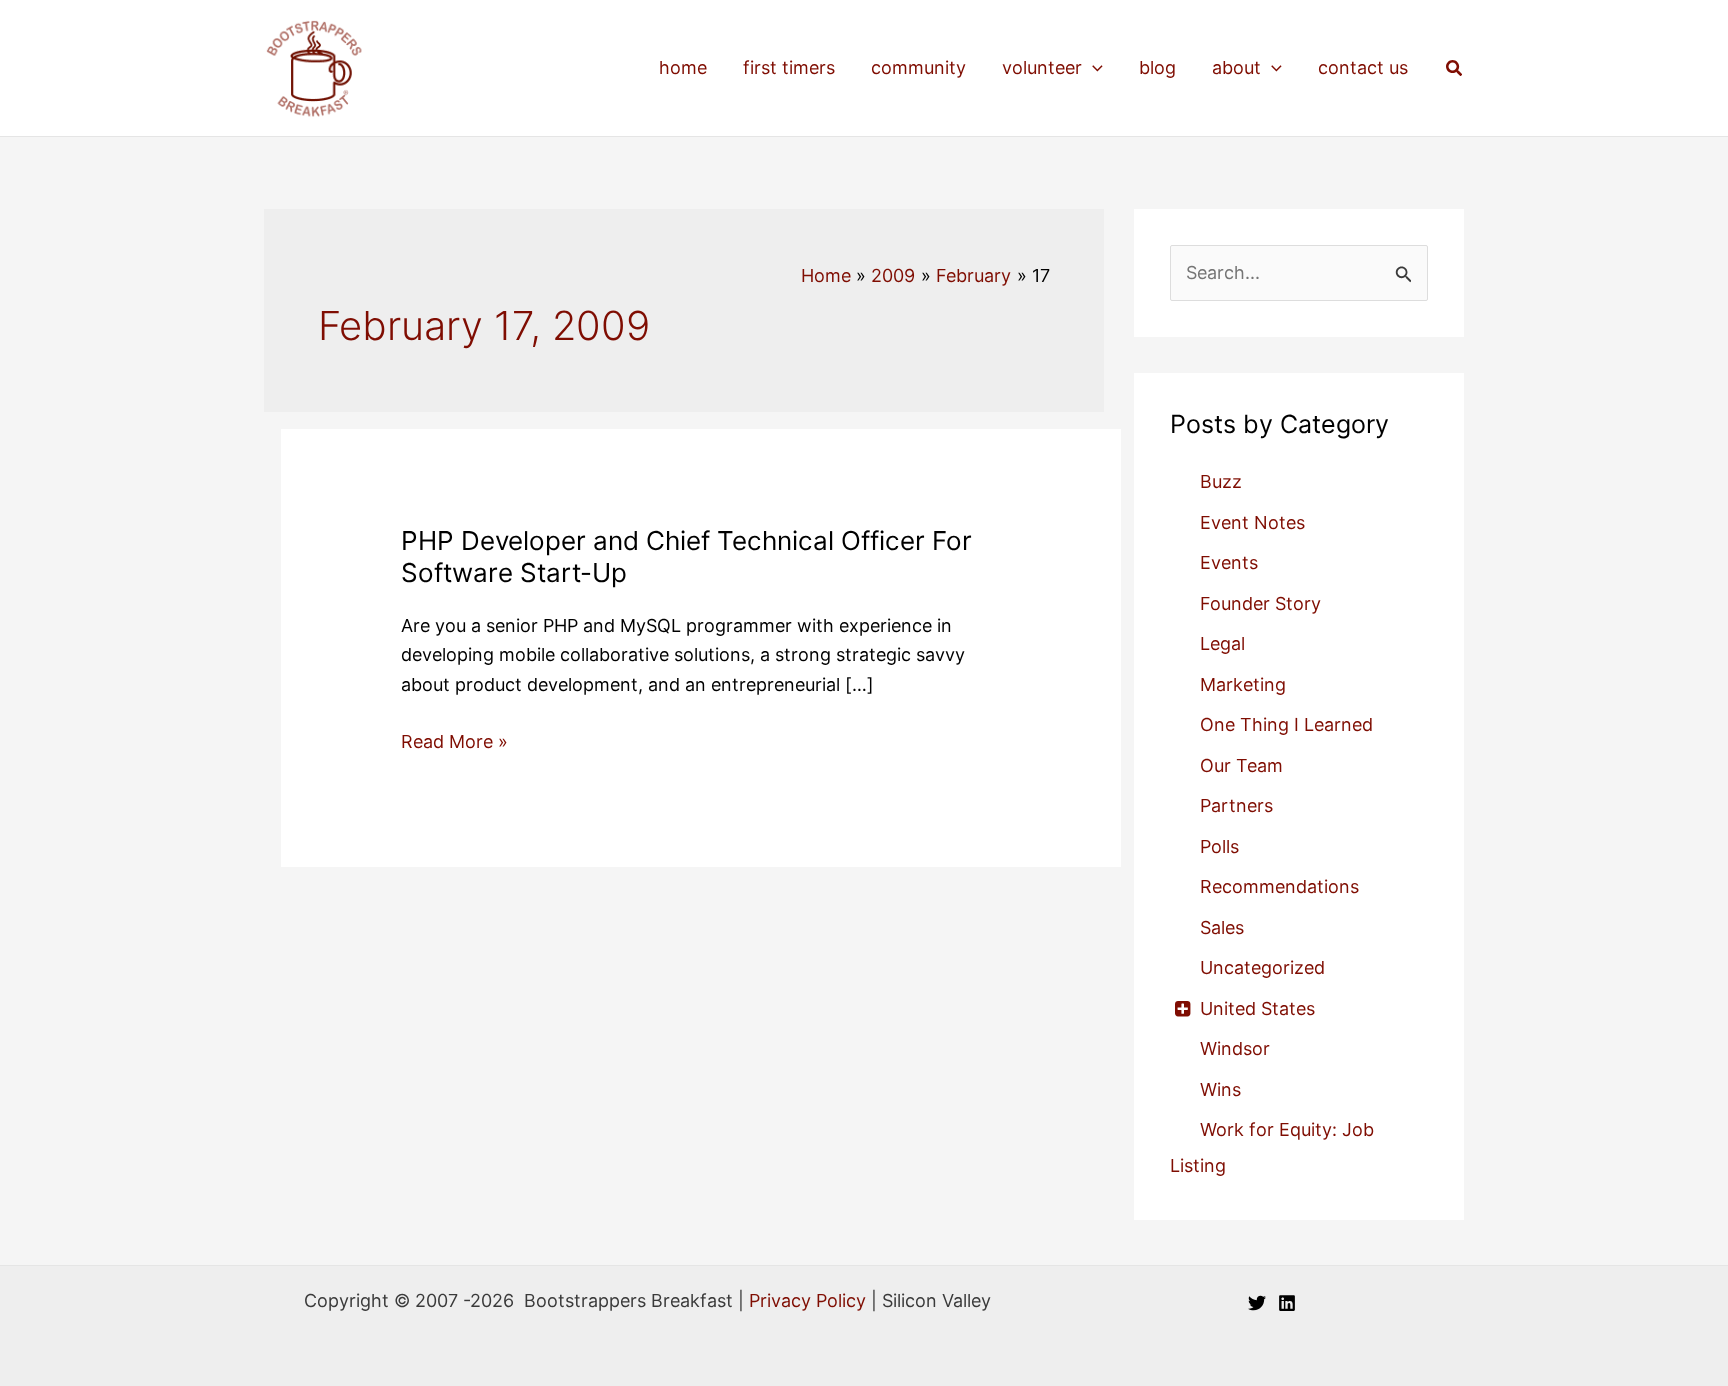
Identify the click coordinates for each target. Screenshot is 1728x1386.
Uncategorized (1262, 967)
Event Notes (1252, 522)
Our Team (1241, 765)
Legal (1222, 643)
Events (1229, 562)
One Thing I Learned (1286, 724)
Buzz (1221, 481)
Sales (1222, 927)
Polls (1219, 846)
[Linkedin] (1287, 1303)
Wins (1220, 1089)
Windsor (1235, 1048)
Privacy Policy (807, 1300)
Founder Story (1260, 603)
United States (1257, 1008)
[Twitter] (1257, 1303)
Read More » (454, 743)
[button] (1092, 68)
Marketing (1243, 684)
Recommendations (1279, 886)
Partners (1236, 805)
